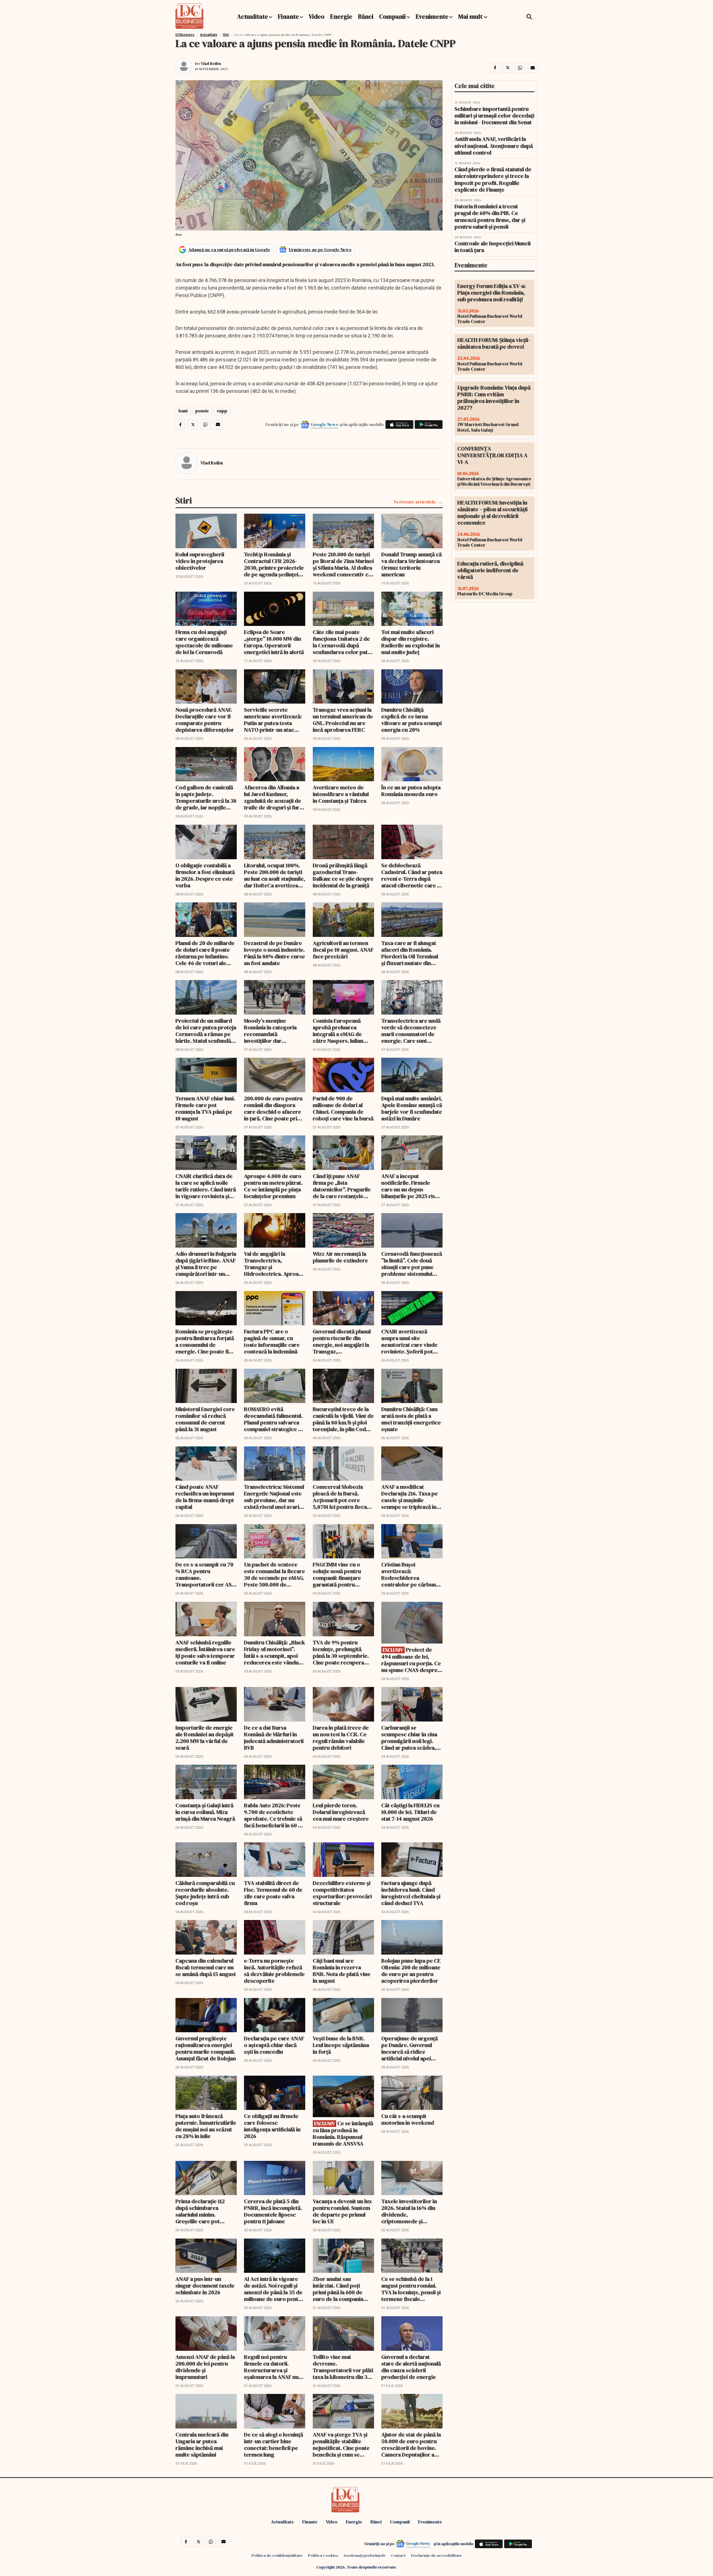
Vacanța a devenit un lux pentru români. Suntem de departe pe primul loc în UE (342, 2211)
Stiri (226, 35)
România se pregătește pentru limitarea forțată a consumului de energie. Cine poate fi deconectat (205, 1341)
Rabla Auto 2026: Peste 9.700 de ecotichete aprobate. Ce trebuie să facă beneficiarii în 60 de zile (274, 1815)
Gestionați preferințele (365, 2555)
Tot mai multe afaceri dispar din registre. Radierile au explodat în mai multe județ (411, 642)
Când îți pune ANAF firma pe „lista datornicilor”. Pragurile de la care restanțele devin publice (342, 1186)
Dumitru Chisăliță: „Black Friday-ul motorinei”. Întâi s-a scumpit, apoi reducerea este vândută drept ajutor (274, 1652)
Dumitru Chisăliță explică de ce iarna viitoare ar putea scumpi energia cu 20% (412, 720)
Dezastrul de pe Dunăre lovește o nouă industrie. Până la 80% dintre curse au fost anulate (274, 953)
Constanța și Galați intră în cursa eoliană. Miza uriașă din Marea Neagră (205, 1812)
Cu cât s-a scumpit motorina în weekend (408, 2119)
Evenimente (432, 16)
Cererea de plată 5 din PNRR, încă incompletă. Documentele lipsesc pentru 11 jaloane (273, 2211)
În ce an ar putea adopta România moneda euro (411, 791)
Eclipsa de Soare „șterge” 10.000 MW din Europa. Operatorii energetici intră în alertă (274, 642)
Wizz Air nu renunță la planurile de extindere (340, 1257)
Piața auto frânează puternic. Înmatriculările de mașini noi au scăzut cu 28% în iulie (206, 2126)
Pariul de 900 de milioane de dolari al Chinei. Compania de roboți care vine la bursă (343, 1108)
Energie (341, 16)
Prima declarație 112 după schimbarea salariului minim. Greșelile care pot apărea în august (200, 2211)
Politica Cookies (323, 2555)
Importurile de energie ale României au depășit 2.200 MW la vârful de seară (205, 1738)
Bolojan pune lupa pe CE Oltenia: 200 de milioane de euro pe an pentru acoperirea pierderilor (411, 1971)
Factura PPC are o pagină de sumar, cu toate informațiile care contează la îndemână (272, 1341)
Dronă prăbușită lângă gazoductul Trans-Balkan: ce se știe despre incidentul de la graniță (343, 875)
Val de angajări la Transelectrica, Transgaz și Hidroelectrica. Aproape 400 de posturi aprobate (274, 1264)
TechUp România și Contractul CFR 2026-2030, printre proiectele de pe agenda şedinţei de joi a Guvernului (274, 564)
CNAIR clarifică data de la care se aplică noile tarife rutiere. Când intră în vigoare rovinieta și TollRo (206, 1186)
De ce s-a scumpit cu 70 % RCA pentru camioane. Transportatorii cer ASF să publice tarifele (205, 1575)
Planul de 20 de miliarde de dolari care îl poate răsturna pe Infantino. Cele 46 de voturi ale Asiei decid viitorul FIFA (205, 953)
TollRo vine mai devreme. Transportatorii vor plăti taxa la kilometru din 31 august (343, 2367)
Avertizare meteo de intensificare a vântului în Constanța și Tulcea (341, 794)
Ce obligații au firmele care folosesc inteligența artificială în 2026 (272, 2126)
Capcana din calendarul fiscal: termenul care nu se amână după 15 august (206, 1967)
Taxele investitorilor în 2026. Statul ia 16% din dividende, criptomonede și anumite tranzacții (409, 2211)
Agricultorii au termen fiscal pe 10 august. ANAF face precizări (343, 950)
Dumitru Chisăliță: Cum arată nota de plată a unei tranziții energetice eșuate (411, 1419)
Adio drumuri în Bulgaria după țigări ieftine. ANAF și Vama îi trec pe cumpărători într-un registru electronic (206, 1264)
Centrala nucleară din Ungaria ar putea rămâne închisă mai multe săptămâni (202, 2445)
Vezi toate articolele (415, 502)
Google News (324, 424)
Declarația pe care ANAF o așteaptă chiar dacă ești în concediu (274, 2045)
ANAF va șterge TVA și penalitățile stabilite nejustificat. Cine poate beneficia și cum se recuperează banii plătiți (343, 2445)
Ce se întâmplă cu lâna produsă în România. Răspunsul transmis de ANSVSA (343, 2133)
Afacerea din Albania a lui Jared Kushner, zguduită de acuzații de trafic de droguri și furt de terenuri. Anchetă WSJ (273, 797)
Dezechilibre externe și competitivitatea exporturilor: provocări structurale (342, 1893)
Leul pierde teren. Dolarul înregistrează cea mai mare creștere (341, 1812)
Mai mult (471, 16)
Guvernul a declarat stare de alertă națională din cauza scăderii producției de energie (411, 2367)
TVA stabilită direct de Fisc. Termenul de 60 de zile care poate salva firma (273, 1893)
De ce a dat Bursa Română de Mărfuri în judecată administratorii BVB (274, 1738)
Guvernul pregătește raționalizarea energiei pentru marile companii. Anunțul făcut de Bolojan (206, 2048)
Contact (398, 2555)
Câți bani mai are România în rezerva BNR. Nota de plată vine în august (342, 1971)
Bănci (366, 16)
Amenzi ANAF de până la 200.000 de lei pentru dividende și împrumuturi (205, 2367)
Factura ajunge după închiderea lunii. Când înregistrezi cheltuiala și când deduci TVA (411, 1893)
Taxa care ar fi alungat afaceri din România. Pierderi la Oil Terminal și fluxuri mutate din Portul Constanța (410, 953)
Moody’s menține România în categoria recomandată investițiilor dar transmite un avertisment (270, 1031)
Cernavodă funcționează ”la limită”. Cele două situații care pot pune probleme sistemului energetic (412, 1264)
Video (317, 16)
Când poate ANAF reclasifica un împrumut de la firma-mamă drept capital (205, 1497)
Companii (392, 16)
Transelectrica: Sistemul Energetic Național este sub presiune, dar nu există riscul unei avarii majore (274, 1497)
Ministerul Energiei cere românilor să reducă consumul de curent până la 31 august (205, 1419)
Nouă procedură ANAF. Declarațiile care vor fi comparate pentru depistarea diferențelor (205, 720)
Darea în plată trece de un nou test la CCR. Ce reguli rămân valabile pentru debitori (341, 1738)
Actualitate (252, 16)
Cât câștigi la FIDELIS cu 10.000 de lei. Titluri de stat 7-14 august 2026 (410, 1812)
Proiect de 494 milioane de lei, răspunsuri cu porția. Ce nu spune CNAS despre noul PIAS (411, 1660)
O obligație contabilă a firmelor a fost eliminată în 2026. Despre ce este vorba (205, 875)
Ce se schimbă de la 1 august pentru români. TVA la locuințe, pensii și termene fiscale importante (411, 2289)
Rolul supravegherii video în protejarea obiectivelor (200, 561)
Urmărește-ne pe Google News (320, 249)
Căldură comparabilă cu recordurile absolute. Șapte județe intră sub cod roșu (205, 1893)
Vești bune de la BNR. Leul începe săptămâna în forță (341, 2045)
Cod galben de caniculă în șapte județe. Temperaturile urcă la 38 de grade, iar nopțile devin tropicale (206, 797)
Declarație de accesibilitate (436, 2555)
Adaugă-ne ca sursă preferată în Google (229, 249)
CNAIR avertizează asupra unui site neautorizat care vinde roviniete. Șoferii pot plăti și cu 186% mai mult (411, 1341)
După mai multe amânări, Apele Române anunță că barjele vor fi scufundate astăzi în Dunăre (412, 1108)
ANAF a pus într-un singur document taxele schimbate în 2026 (205, 2286)
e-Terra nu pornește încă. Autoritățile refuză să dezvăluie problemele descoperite (274, 1971)
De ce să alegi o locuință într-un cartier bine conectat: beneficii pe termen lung (274, 2445)
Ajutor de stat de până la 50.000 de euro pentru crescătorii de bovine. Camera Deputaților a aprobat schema (411, 2445)
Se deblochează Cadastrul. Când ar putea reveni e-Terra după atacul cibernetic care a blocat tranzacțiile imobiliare (412, 875)
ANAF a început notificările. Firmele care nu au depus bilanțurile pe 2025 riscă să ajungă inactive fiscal (411, 1186)
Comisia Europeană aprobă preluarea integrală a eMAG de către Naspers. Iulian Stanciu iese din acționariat (338, 1031)
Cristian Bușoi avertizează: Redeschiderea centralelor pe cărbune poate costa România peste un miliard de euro (412, 1575)
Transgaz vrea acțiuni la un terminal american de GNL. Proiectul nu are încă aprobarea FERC (343, 720)
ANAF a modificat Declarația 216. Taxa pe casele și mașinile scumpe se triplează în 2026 (410, 1497)
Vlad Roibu (211, 63)
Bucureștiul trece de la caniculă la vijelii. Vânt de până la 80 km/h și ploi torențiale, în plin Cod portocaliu (343, 1419)
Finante (288, 16)
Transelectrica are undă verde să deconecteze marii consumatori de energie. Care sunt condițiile (411, 1031)
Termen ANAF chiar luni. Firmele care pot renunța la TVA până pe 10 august (205, 1108)
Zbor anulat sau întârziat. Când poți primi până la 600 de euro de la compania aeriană (338, 2289)
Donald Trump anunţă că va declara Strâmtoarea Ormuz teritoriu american (412, 564)
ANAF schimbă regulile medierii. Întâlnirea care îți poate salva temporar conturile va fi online (205, 1652)
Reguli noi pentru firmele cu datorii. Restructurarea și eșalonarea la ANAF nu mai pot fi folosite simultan (271, 2367)
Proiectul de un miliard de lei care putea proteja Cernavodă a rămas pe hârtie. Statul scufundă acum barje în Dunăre (206, 1031)
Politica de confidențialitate (277, 2555)
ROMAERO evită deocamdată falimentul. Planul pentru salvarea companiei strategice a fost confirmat (273, 1419)
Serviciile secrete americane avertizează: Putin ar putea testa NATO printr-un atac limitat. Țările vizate (273, 720)
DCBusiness (185, 35)
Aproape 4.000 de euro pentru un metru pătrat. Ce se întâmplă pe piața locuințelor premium (273, 1186)
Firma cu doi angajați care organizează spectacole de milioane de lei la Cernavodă (204, 642)
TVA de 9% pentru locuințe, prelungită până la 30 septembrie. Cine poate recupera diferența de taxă (341, 1652)
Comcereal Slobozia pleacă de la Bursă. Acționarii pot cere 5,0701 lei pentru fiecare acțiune (343, 1497)
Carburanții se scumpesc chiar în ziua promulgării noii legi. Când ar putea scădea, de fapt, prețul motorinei (409, 1738)
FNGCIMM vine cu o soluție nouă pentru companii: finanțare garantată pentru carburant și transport (340, 1575)
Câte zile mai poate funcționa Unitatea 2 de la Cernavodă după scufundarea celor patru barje (343, 642)
